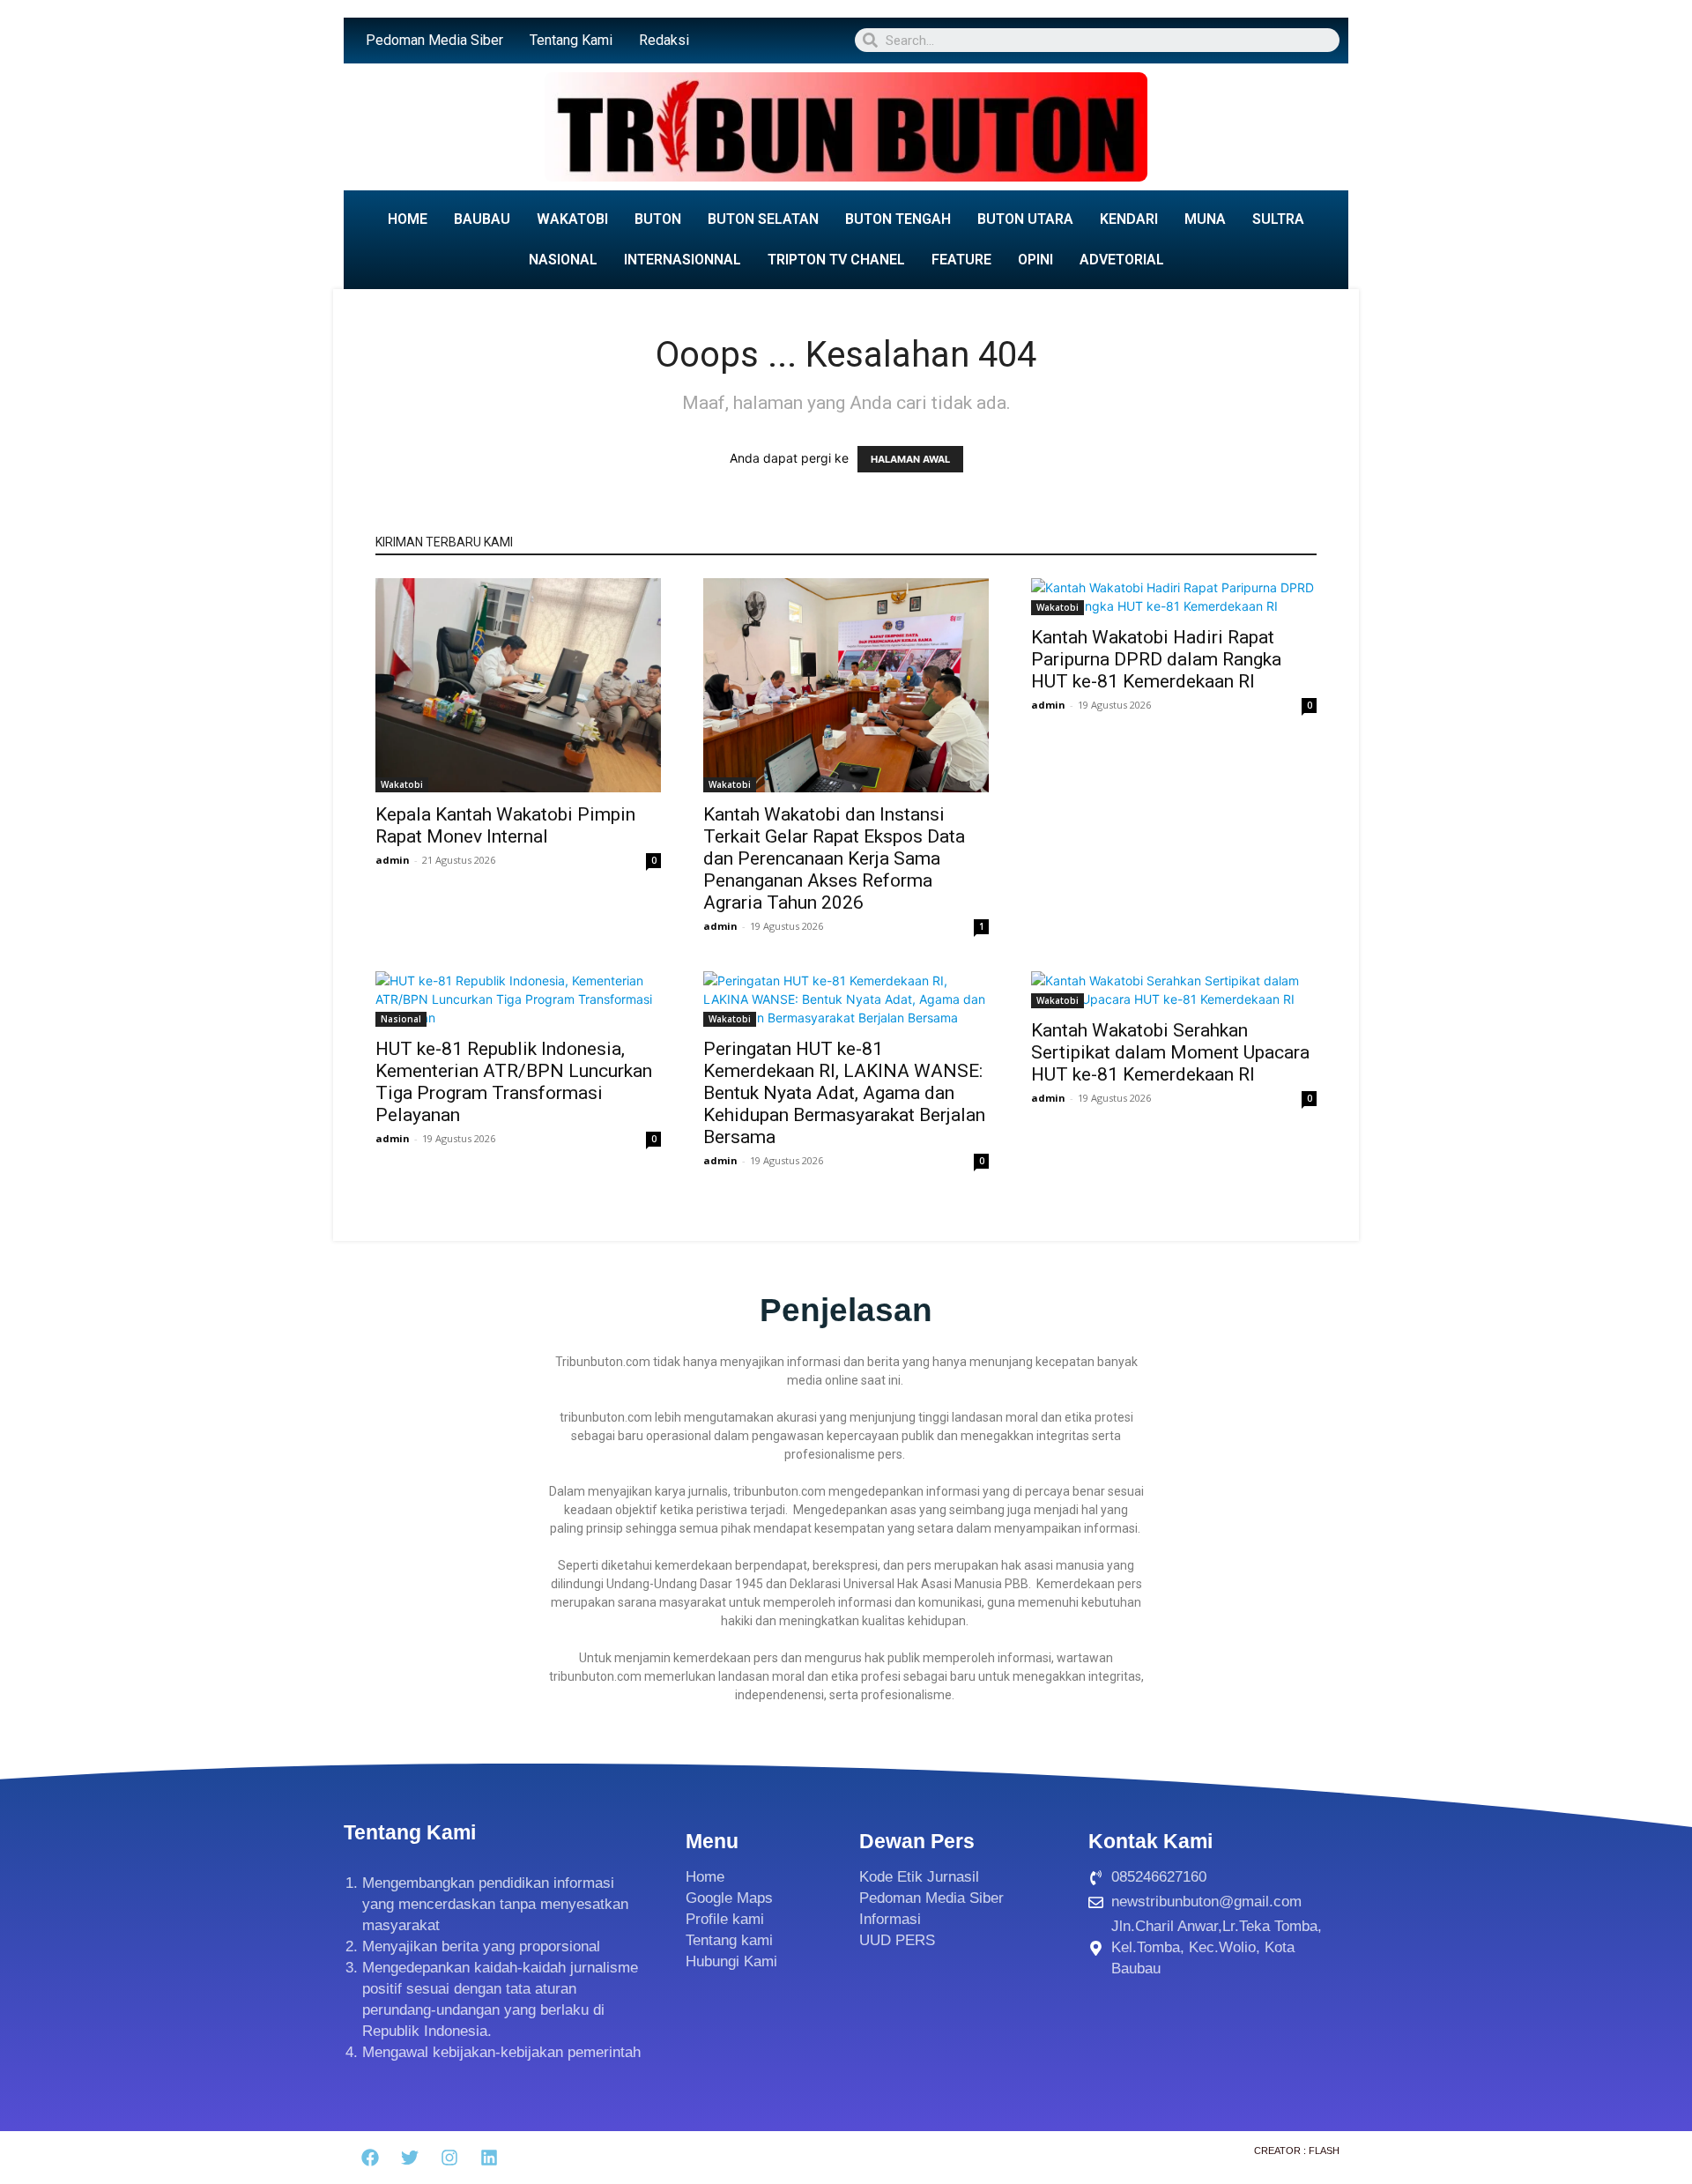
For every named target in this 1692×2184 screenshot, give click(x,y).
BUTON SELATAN (763, 219)
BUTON (658, 219)
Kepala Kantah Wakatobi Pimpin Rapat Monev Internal (505, 825)
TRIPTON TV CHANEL (836, 260)
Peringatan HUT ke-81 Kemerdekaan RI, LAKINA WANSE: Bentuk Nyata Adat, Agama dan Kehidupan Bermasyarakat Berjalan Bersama (844, 1093)
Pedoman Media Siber (434, 40)
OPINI (1035, 260)
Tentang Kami (571, 40)
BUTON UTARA (1025, 219)
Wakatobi (402, 784)
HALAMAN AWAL (910, 459)
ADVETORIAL (1122, 260)
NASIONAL (563, 260)
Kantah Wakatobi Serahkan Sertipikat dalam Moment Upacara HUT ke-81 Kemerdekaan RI (1170, 1052)
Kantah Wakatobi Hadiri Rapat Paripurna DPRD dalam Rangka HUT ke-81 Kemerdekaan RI (1156, 659)
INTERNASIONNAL (683, 260)
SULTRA (1278, 219)
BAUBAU (482, 219)
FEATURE (961, 260)
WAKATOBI (572, 219)
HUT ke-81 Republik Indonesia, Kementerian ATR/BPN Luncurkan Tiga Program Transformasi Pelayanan (514, 1082)
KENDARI (1129, 219)
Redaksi (664, 40)
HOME (408, 219)
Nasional (401, 1019)
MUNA (1205, 219)
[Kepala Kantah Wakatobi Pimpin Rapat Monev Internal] (518, 685)
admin (393, 860)
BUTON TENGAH (898, 219)
